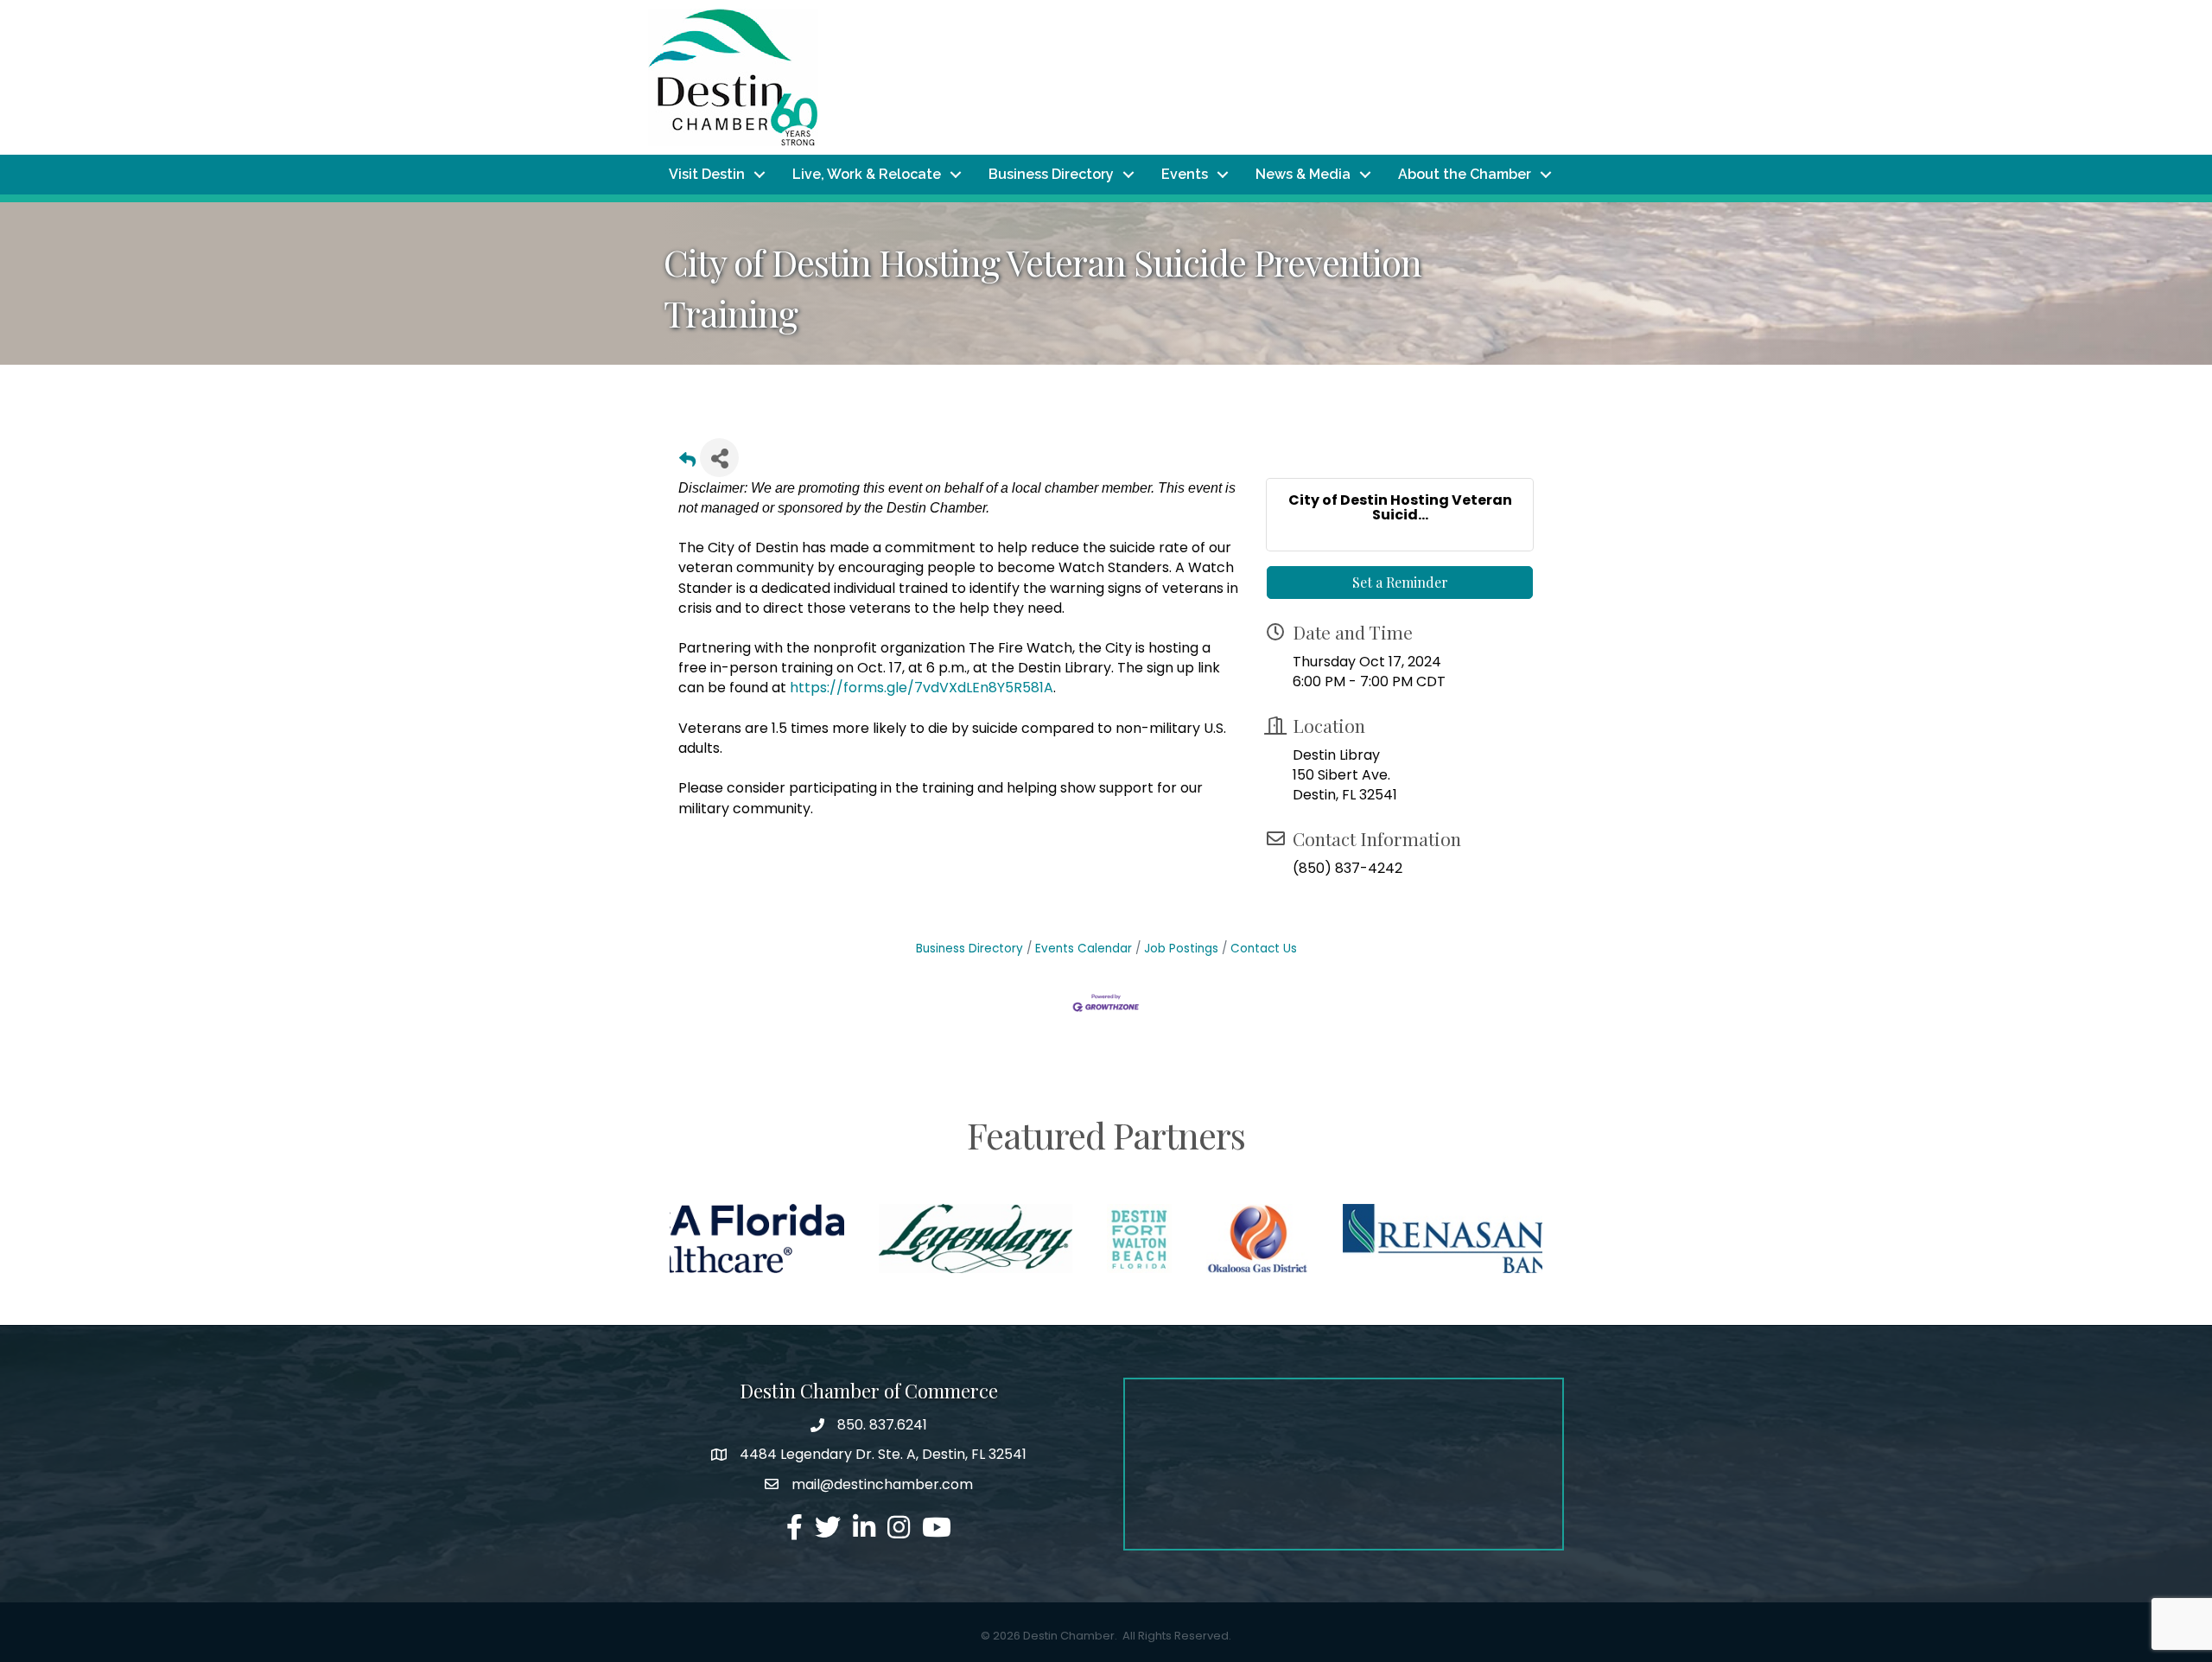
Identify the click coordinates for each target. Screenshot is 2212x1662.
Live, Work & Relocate (867, 174)
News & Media (1303, 174)
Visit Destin (707, 174)
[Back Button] (687, 463)
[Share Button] (719, 458)
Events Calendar (1084, 949)
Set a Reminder (1400, 582)
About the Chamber (1465, 174)
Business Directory (1051, 174)
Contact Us (1264, 949)
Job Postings (1181, 949)
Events (1185, 174)
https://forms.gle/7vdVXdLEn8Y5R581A (922, 688)
